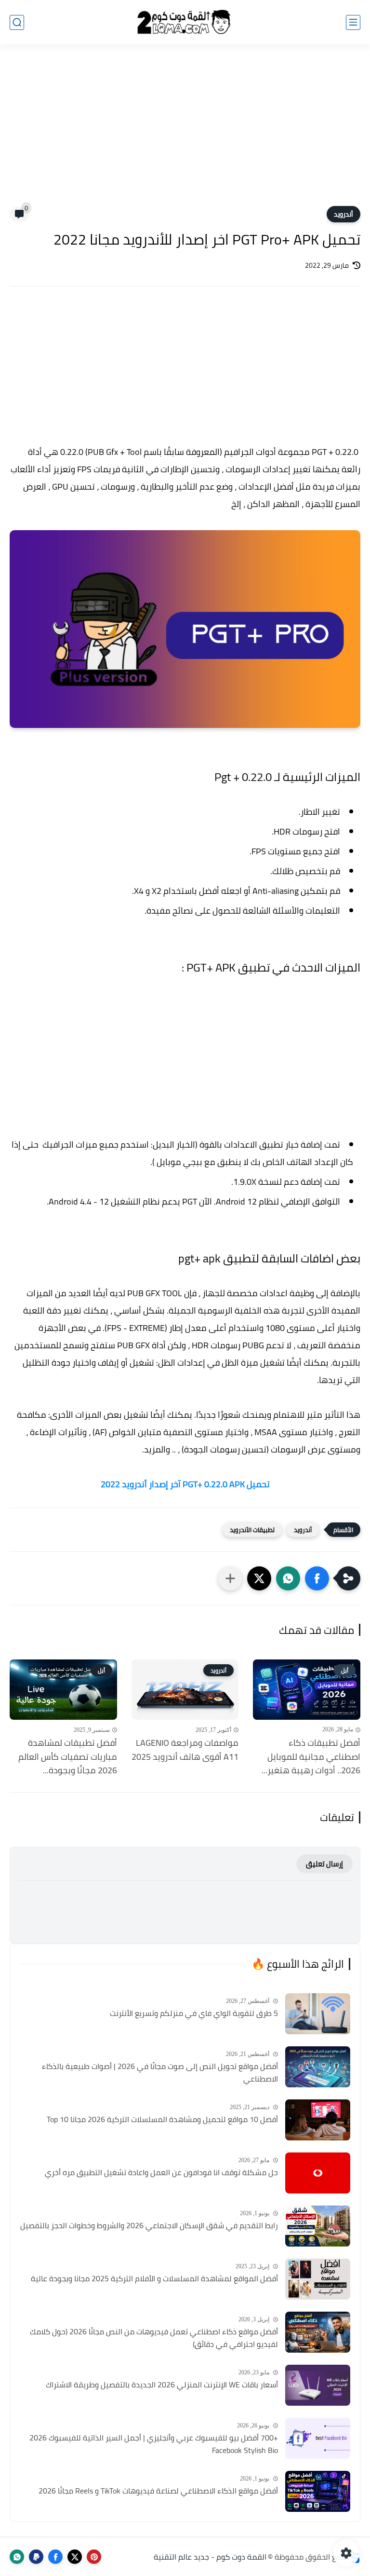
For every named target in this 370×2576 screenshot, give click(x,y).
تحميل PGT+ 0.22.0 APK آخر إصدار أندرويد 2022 (185, 1484)
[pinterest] (94, 2557)
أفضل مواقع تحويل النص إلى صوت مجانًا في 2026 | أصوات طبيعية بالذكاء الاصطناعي (160, 2073)
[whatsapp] (17, 2557)
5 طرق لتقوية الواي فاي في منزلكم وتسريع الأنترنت (194, 2014)
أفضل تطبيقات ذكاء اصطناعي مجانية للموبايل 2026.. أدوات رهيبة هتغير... (311, 1757)
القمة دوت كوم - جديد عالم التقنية (210, 2557)
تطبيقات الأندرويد (252, 1530)
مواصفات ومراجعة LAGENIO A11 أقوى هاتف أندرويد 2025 (185, 1750)
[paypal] (36, 2557)
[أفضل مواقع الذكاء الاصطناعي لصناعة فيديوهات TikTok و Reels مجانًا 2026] (318, 2491)
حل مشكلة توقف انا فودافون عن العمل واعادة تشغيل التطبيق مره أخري (161, 2173)
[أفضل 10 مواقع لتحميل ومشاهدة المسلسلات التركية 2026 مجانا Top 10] (318, 2120)
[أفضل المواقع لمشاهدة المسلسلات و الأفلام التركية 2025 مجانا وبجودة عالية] (318, 2279)
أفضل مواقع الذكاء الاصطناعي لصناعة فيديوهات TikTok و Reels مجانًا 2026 (158, 2491)
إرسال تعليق (324, 1864)
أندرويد (344, 214)
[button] (317, 1578)
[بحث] (17, 22)
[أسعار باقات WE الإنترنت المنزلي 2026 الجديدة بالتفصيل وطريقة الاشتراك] (318, 2385)
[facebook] (55, 2557)
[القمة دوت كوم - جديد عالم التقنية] (185, 22)
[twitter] (75, 2557)
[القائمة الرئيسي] (353, 22)
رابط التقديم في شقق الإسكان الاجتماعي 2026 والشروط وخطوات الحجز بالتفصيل (149, 2226)
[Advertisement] (185, 131)
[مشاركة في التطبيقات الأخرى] (230, 1578)
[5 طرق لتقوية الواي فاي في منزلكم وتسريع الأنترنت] (318, 2014)
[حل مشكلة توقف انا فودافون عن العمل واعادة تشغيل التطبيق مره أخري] (318, 2173)
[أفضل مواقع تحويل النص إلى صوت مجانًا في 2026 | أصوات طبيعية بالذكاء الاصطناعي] (318, 2067)
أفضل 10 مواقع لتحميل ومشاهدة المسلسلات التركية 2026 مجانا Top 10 (162, 2120)
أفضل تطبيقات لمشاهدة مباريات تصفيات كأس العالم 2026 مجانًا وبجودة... (68, 1757)
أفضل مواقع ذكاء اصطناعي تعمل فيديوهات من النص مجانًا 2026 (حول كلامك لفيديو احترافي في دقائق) (154, 2338)
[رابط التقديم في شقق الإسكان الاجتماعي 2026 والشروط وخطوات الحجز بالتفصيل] (318, 2226)
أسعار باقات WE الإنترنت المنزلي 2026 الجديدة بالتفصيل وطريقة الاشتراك (162, 2385)
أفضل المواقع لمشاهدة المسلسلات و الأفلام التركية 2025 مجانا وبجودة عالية (154, 2279)
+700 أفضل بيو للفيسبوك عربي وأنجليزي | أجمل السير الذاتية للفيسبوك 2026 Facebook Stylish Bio (154, 2444)
